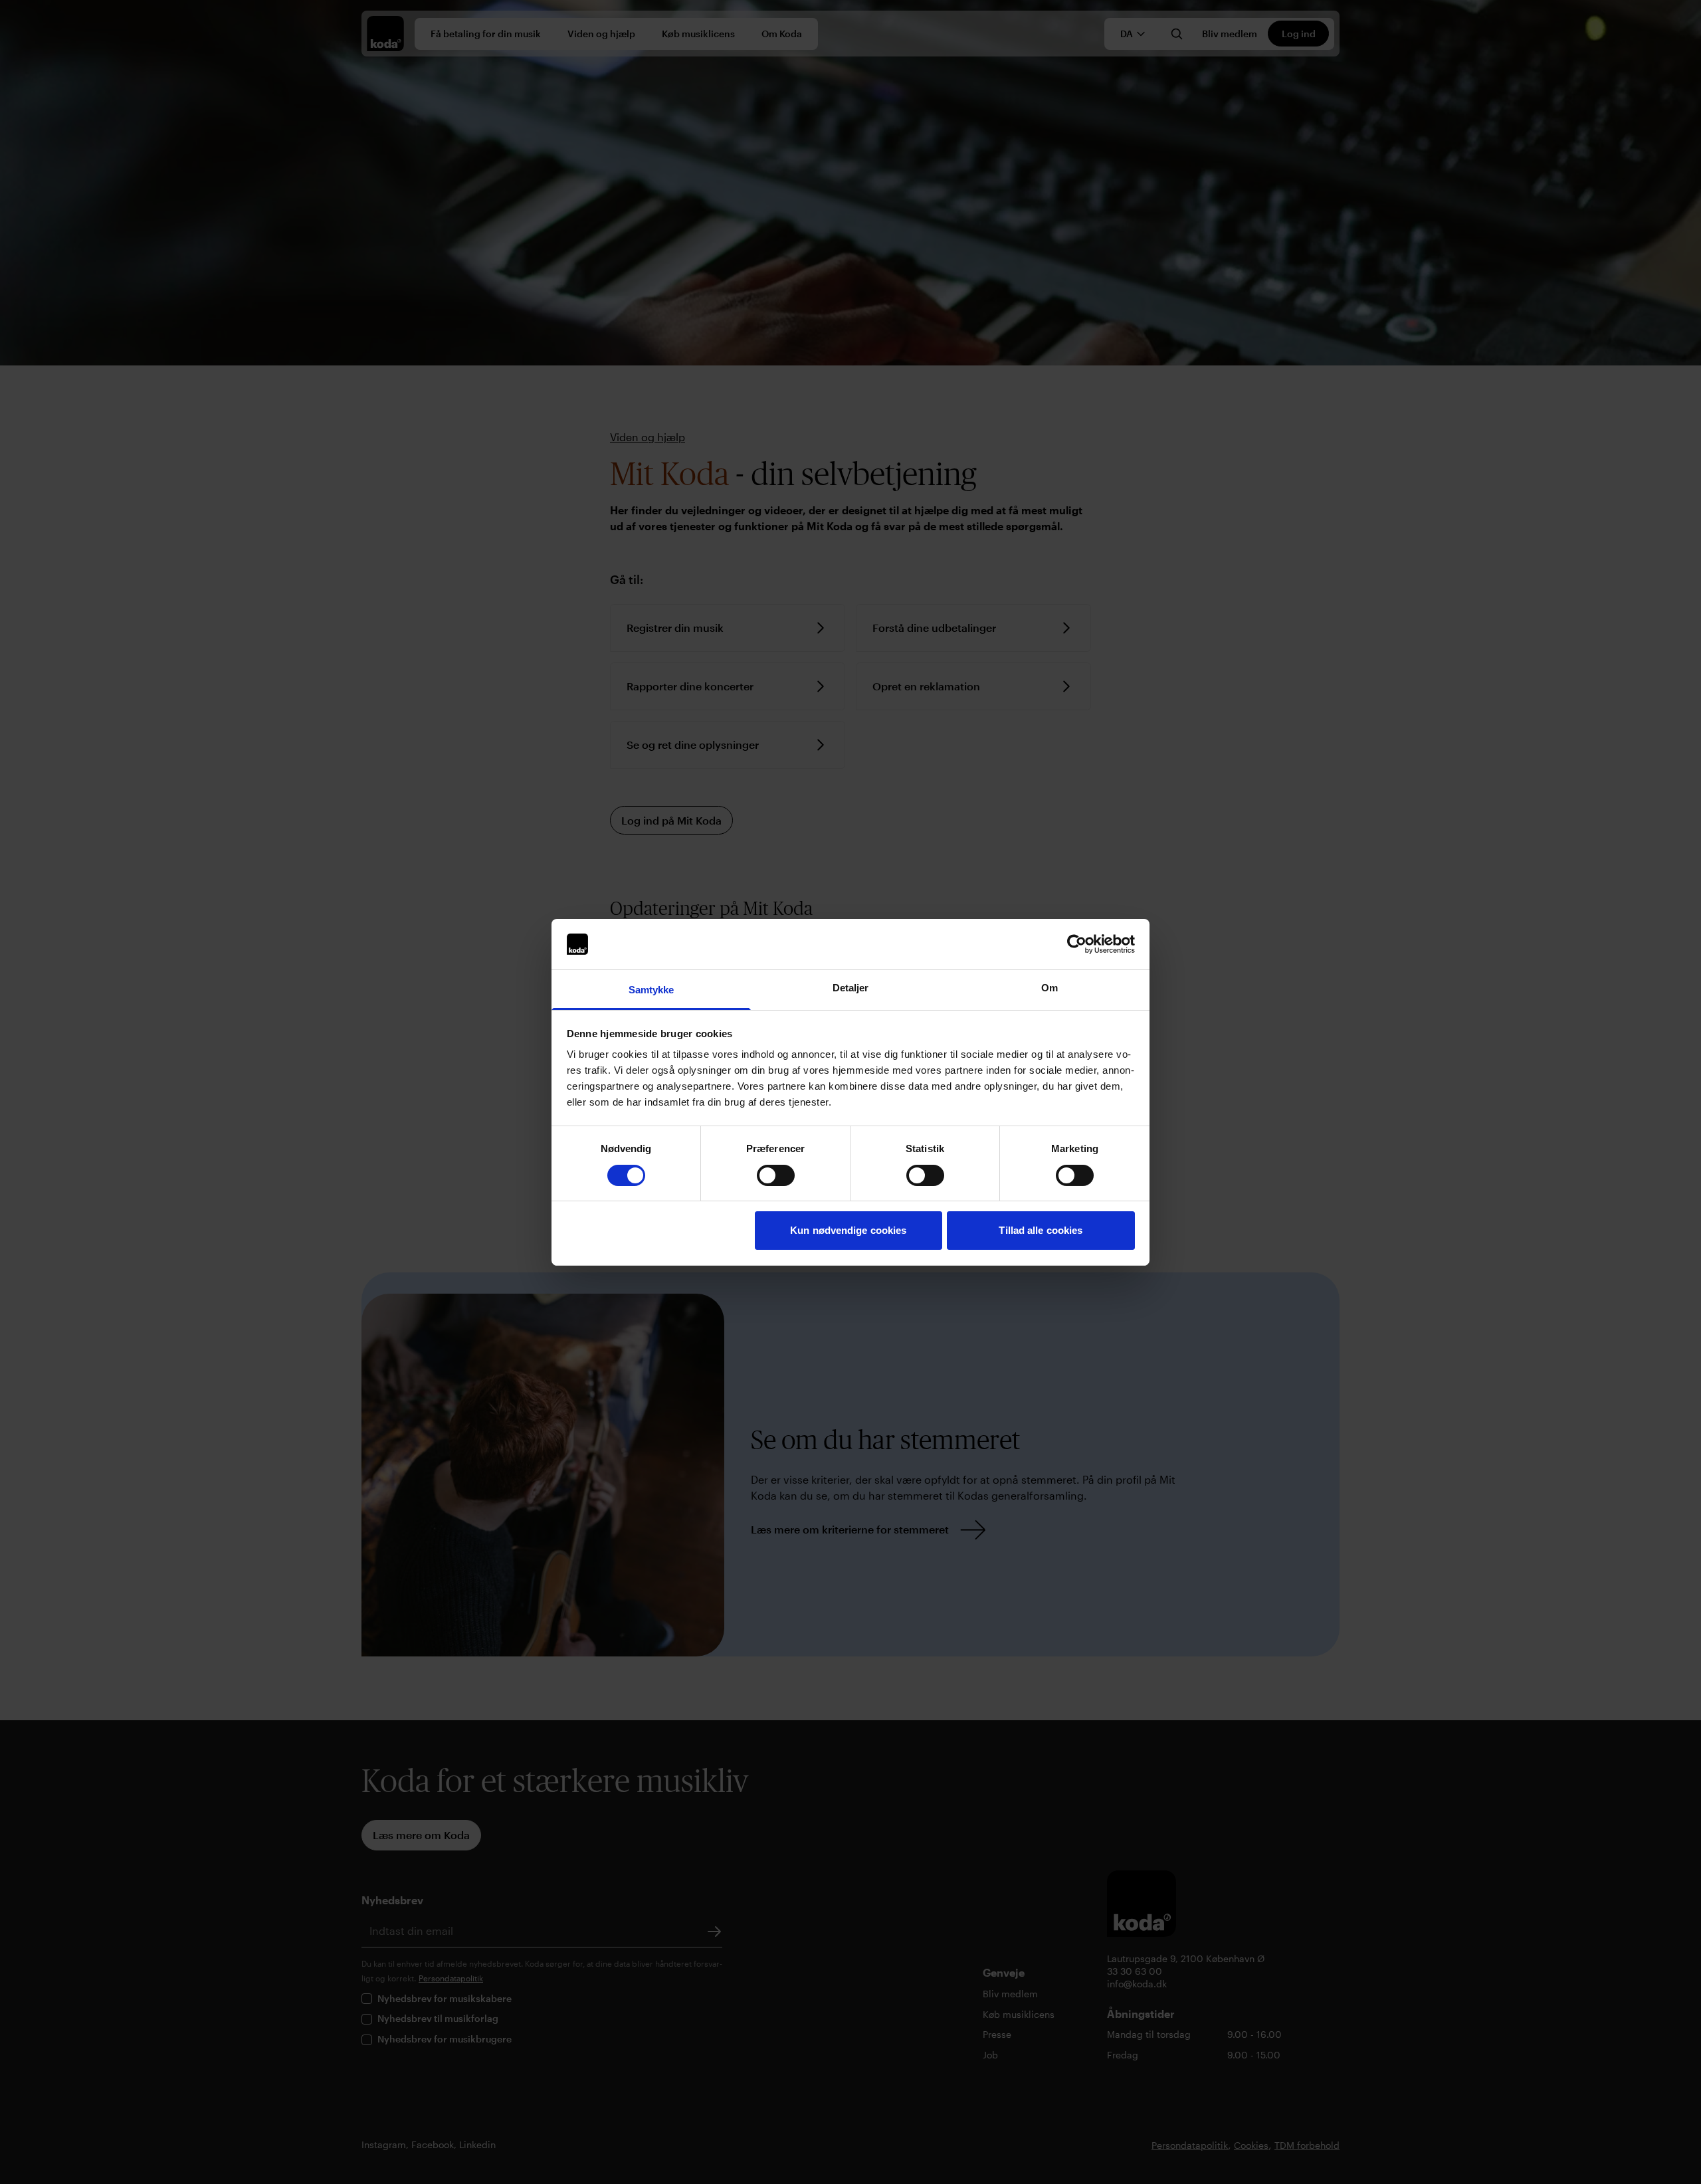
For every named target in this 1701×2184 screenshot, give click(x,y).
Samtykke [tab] (651, 990)
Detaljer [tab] (851, 988)
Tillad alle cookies (1041, 1230)
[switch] (776, 1175)
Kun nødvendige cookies (848, 1230)
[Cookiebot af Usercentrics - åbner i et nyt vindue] (1077, 944)
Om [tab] (1050, 988)
